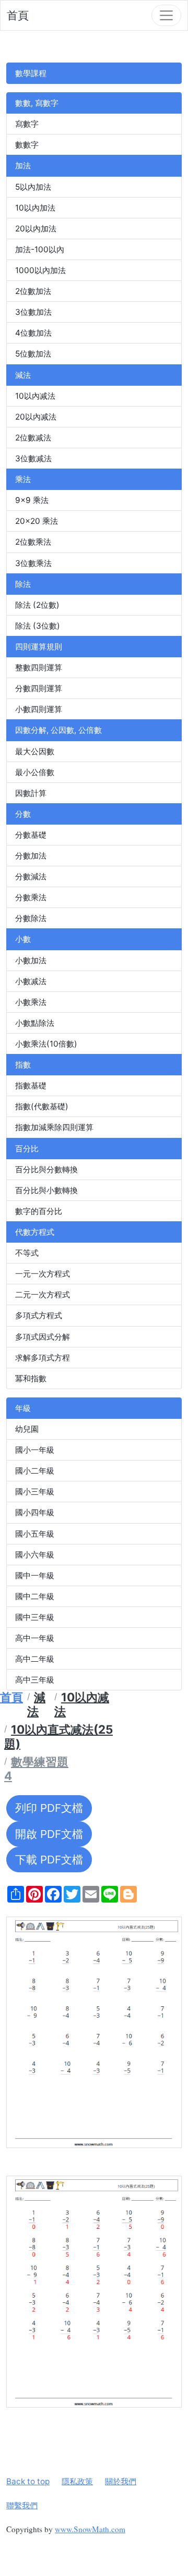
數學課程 (31, 73)
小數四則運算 (39, 709)
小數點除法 (35, 1023)
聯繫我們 (22, 2505)
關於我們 (121, 2481)
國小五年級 (35, 1534)
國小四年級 (35, 1512)
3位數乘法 (33, 563)
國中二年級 (35, 1596)
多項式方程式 (39, 1315)
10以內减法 (35, 396)
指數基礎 (31, 1085)
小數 (23, 939)
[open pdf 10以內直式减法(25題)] (94, 2033)
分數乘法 (31, 897)
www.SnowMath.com (90, 2529)
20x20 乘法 (37, 521)
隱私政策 (77, 2481)
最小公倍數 (35, 772)
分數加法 (31, 856)
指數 (23, 1065)
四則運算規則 (39, 647)
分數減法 (31, 876)
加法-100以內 (40, 249)
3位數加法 (33, 312)
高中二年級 (35, 1659)
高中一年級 (35, 1638)
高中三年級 (35, 1680)
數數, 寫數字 (37, 103)
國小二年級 (35, 1471)
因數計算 (31, 793)
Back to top (28, 2481)
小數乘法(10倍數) (46, 1044)
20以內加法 (36, 229)
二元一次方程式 (43, 1295)
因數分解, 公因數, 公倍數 (58, 730)
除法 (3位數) (38, 626)
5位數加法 (33, 354)
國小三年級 (35, 1492)
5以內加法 (33, 187)
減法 (23, 375)
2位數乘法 (33, 542)
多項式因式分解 (43, 1337)
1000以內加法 (40, 270)
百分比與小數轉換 (46, 1190)
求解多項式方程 (43, 1358)
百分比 (27, 1149)
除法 (23, 584)
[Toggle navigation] (166, 15)
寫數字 (27, 124)
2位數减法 (33, 438)
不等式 (27, 1253)
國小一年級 (35, 1450)
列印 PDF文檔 (49, 1808)
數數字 (27, 145)
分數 (23, 814)
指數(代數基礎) (42, 1106)
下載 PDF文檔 (49, 1860)
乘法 (23, 479)
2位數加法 (33, 291)
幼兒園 (27, 1429)
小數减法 (31, 981)
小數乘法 (31, 1002)
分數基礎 (31, 835)
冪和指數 (31, 1378)
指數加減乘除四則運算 (54, 1127)
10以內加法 (35, 208)
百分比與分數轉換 (46, 1169)
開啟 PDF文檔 (49, 1834)
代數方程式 (35, 1232)
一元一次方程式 (43, 1274)
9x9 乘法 (32, 500)
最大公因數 (35, 751)
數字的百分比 (39, 1211)
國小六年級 (35, 1555)
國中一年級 (35, 1575)
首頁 (18, 15)
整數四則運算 (39, 667)
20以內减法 (36, 417)
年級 (23, 1408)
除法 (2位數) (37, 605)
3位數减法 (33, 458)
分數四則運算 (39, 688)
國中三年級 (35, 1617)
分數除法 (31, 918)
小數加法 (31, 960)
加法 (23, 165)
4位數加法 (33, 333)
